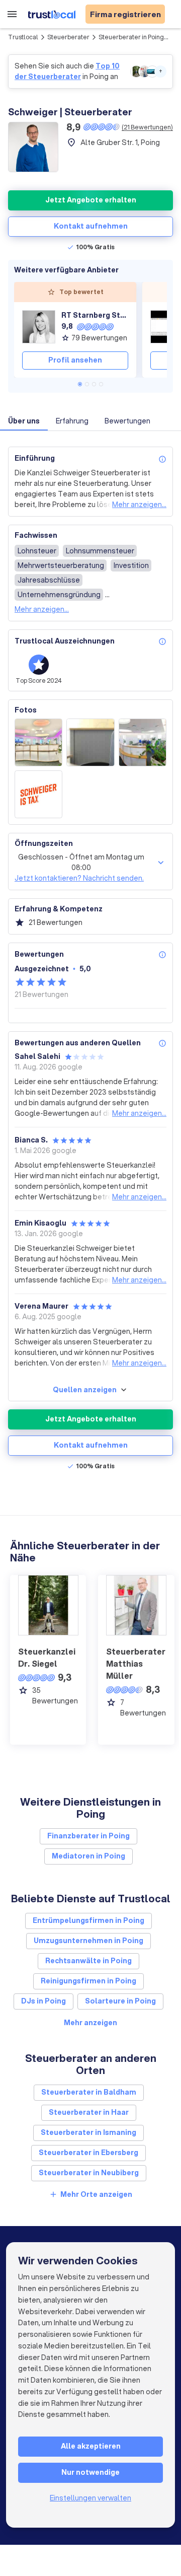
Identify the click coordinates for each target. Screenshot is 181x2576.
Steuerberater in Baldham (89, 2092)
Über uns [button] (24, 421)
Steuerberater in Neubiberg (89, 2173)
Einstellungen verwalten (90, 2498)
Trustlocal (23, 37)
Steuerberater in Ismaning (88, 2132)
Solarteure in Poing (120, 2001)
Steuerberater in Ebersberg (88, 2153)
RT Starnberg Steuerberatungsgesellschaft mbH (95, 315)
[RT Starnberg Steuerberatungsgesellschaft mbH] (39, 327)
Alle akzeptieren (91, 2446)
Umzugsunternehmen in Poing (88, 1941)
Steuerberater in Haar (89, 2112)
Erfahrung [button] (72, 421)
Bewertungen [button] (127, 421)
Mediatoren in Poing (88, 1856)
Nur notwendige (90, 2472)
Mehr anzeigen (90, 2023)
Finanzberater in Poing (88, 1836)
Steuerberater (68, 37)
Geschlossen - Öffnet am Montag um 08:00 (81, 862)
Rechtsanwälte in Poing (88, 1961)
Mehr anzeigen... (139, 505)
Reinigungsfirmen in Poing (88, 1981)
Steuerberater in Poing (131, 37)
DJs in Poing (43, 2001)
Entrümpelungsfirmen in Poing (88, 1920)
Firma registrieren (125, 14)
